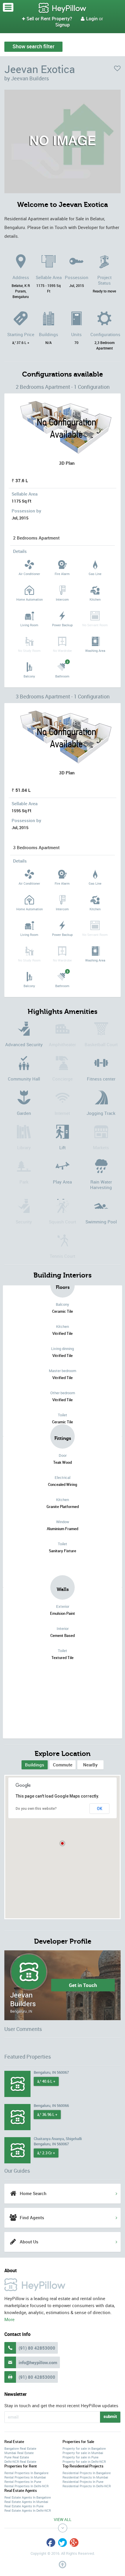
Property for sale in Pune (81, 2457)
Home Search (33, 2193)
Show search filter (33, 46)
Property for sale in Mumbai (83, 2453)
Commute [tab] (63, 1765)
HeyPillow (63, 8)
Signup (63, 25)
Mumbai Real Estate (19, 2453)
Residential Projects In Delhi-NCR (87, 2486)
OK (100, 1809)
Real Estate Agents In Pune (24, 2506)
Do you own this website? (36, 1809)
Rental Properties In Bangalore (26, 2473)
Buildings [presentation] (35, 1765)
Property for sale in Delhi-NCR (84, 2461)
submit (110, 2416)
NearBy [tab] (90, 1765)
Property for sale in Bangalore (84, 2448)
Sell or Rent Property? (47, 19)
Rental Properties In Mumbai (25, 2477)
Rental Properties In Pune (23, 2482)
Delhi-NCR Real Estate (20, 2461)
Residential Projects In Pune (83, 2482)
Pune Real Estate (17, 2457)
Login (89, 19)
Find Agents (32, 2217)
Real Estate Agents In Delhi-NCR (28, 2510)
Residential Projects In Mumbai (85, 2477)
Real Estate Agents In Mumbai (26, 2502)
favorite (117, 68)
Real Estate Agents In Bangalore (28, 2497)
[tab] (35, 1765)
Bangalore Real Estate (20, 2448)
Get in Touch (83, 1985)
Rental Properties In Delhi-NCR (26, 2486)
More (9, 2319)
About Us (29, 2242)
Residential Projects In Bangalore (87, 2473)
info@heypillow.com (38, 2362)
